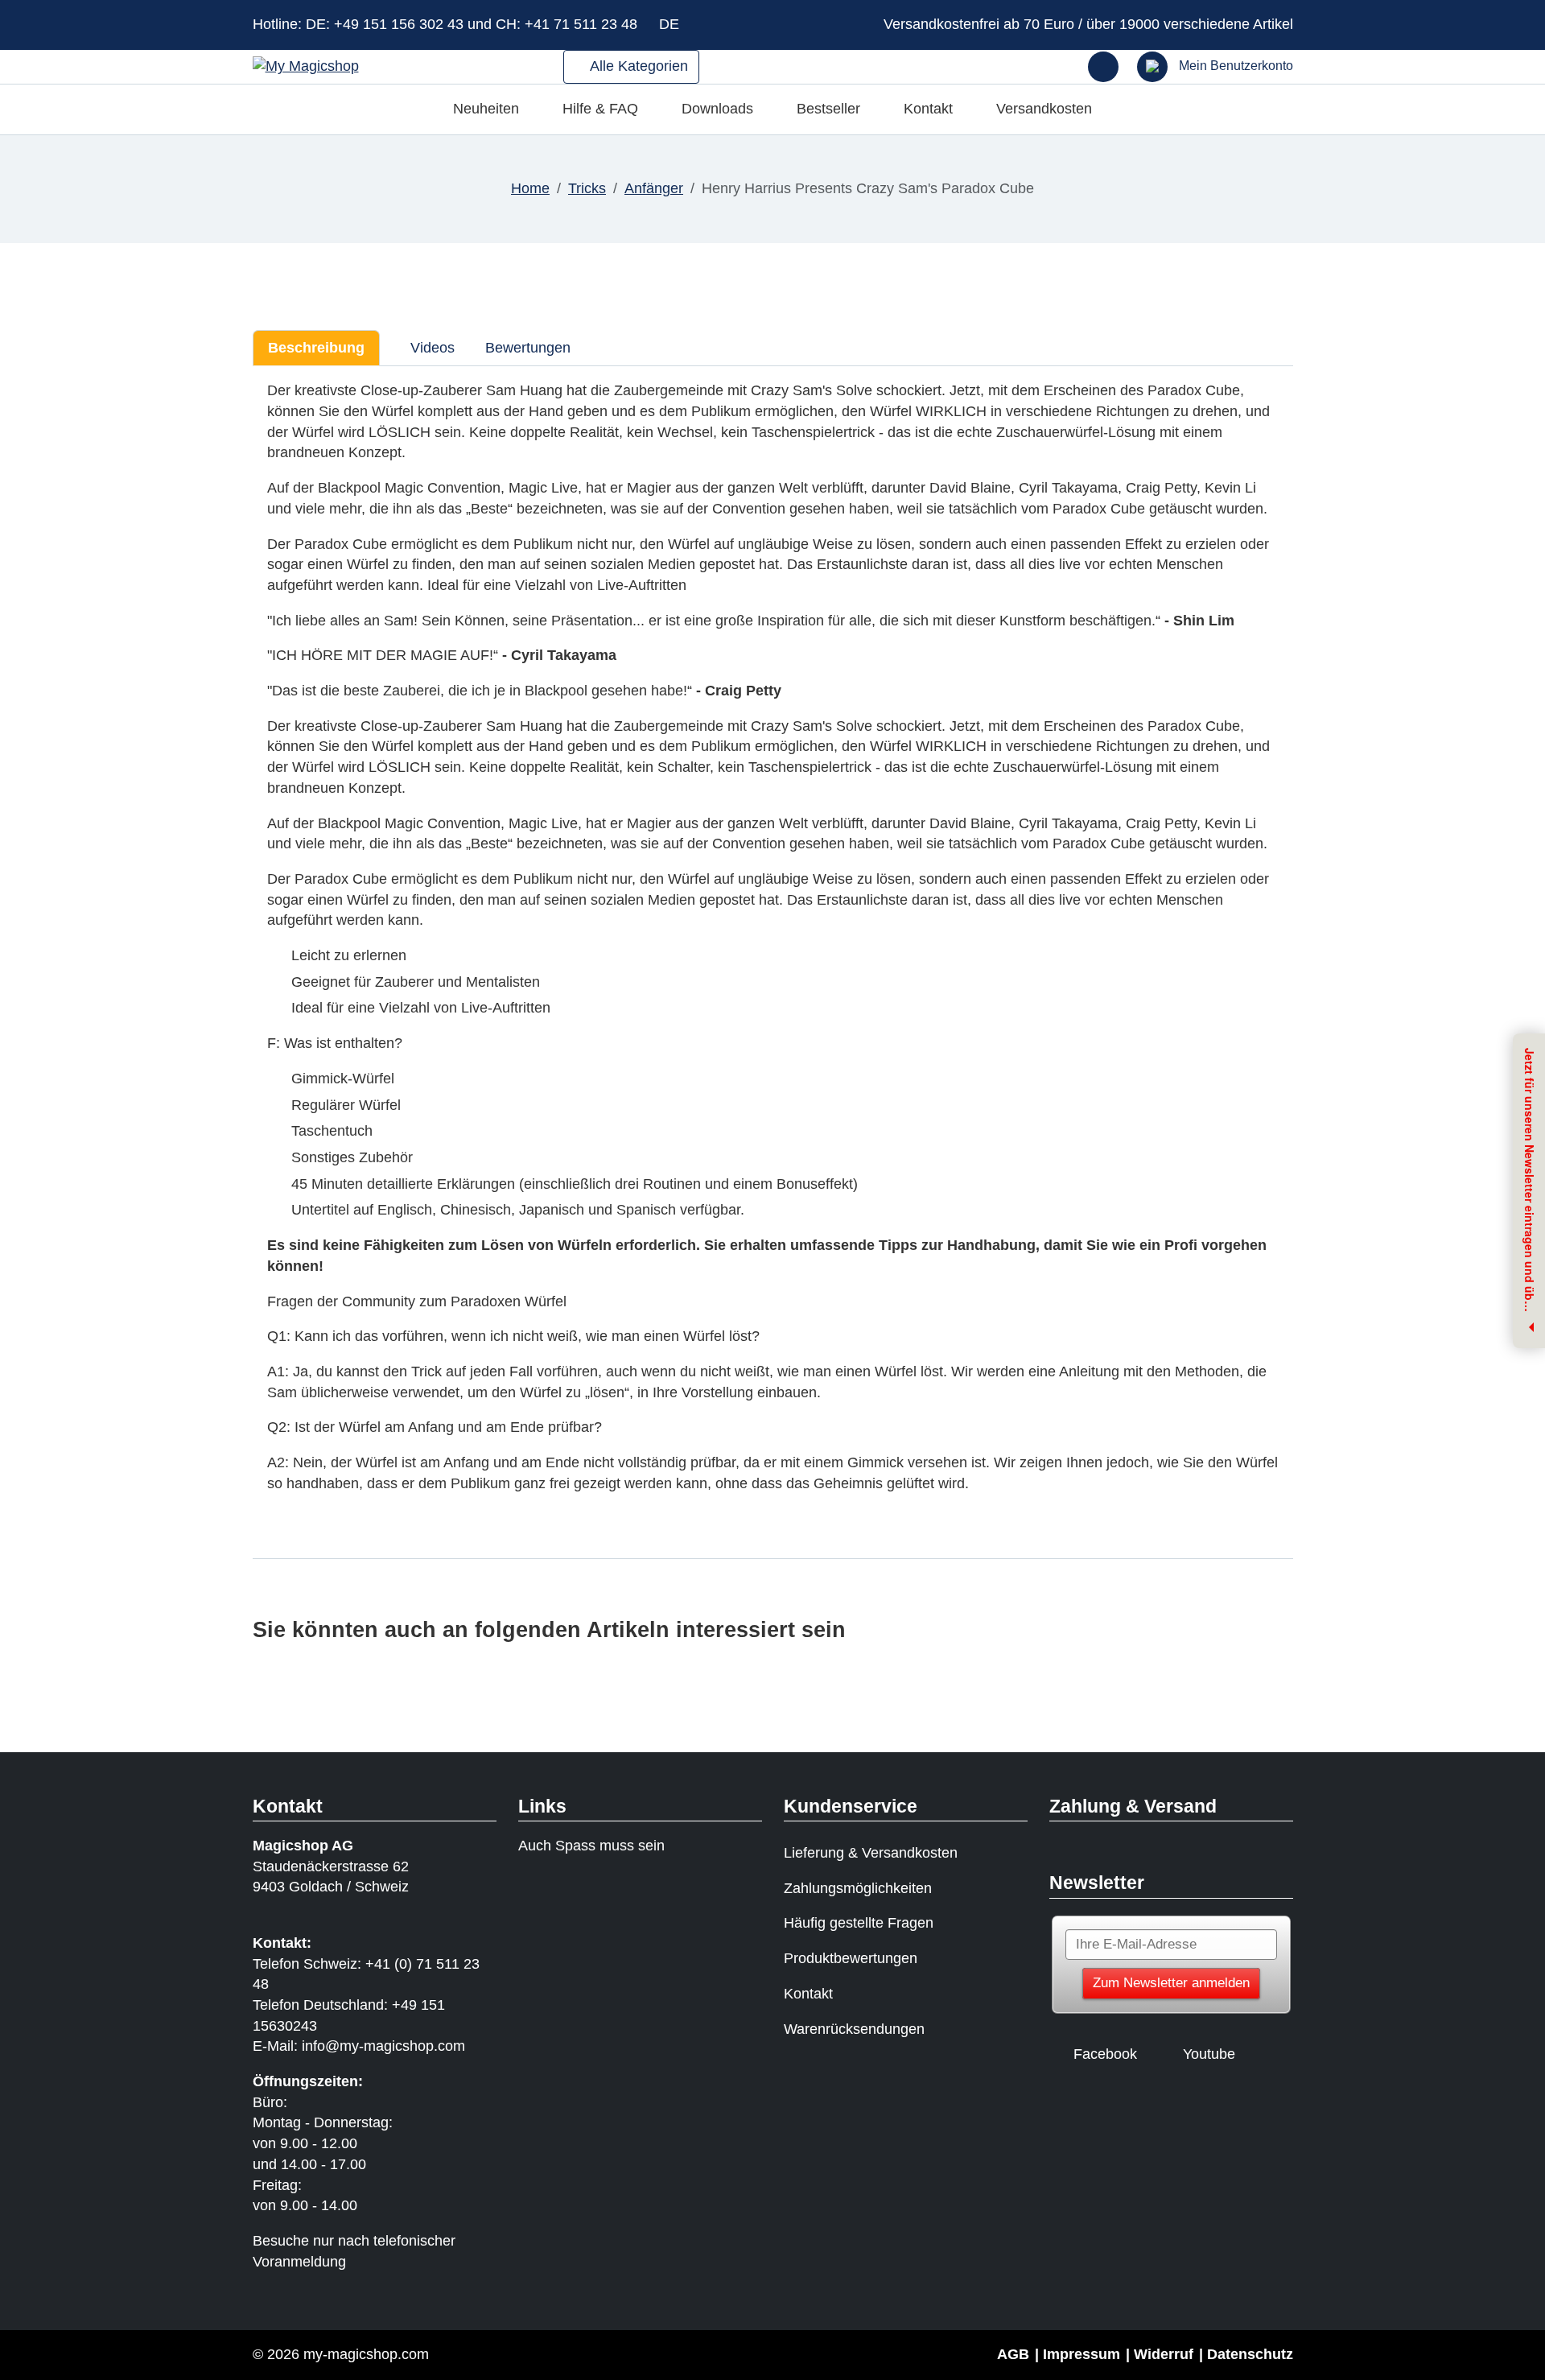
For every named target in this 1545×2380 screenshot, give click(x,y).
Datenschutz (1250, 2354)
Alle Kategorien (637, 66)
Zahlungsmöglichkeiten (858, 1888)
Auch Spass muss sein (591, 1846)
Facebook (1105, 2054)
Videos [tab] (431, 348)
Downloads (717, 109)
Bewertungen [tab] (528, 348)
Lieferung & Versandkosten (871, 1853)
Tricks (587, 188)
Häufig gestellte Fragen (859, 1923)
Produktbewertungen (851, 1958)
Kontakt (928, 109)
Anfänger (654, 188)
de (671, 24)
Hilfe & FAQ (600, 109)
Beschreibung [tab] (316, 348)
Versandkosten (1044, 109)
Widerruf (1164, 2354)
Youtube (1209, 2054)
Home (530, 188)
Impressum (1081, 2354)
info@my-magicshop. (370, 2046)
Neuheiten (486, 109)
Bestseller (828, 109)
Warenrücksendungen (854, 2029)
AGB (1013, 2354)
